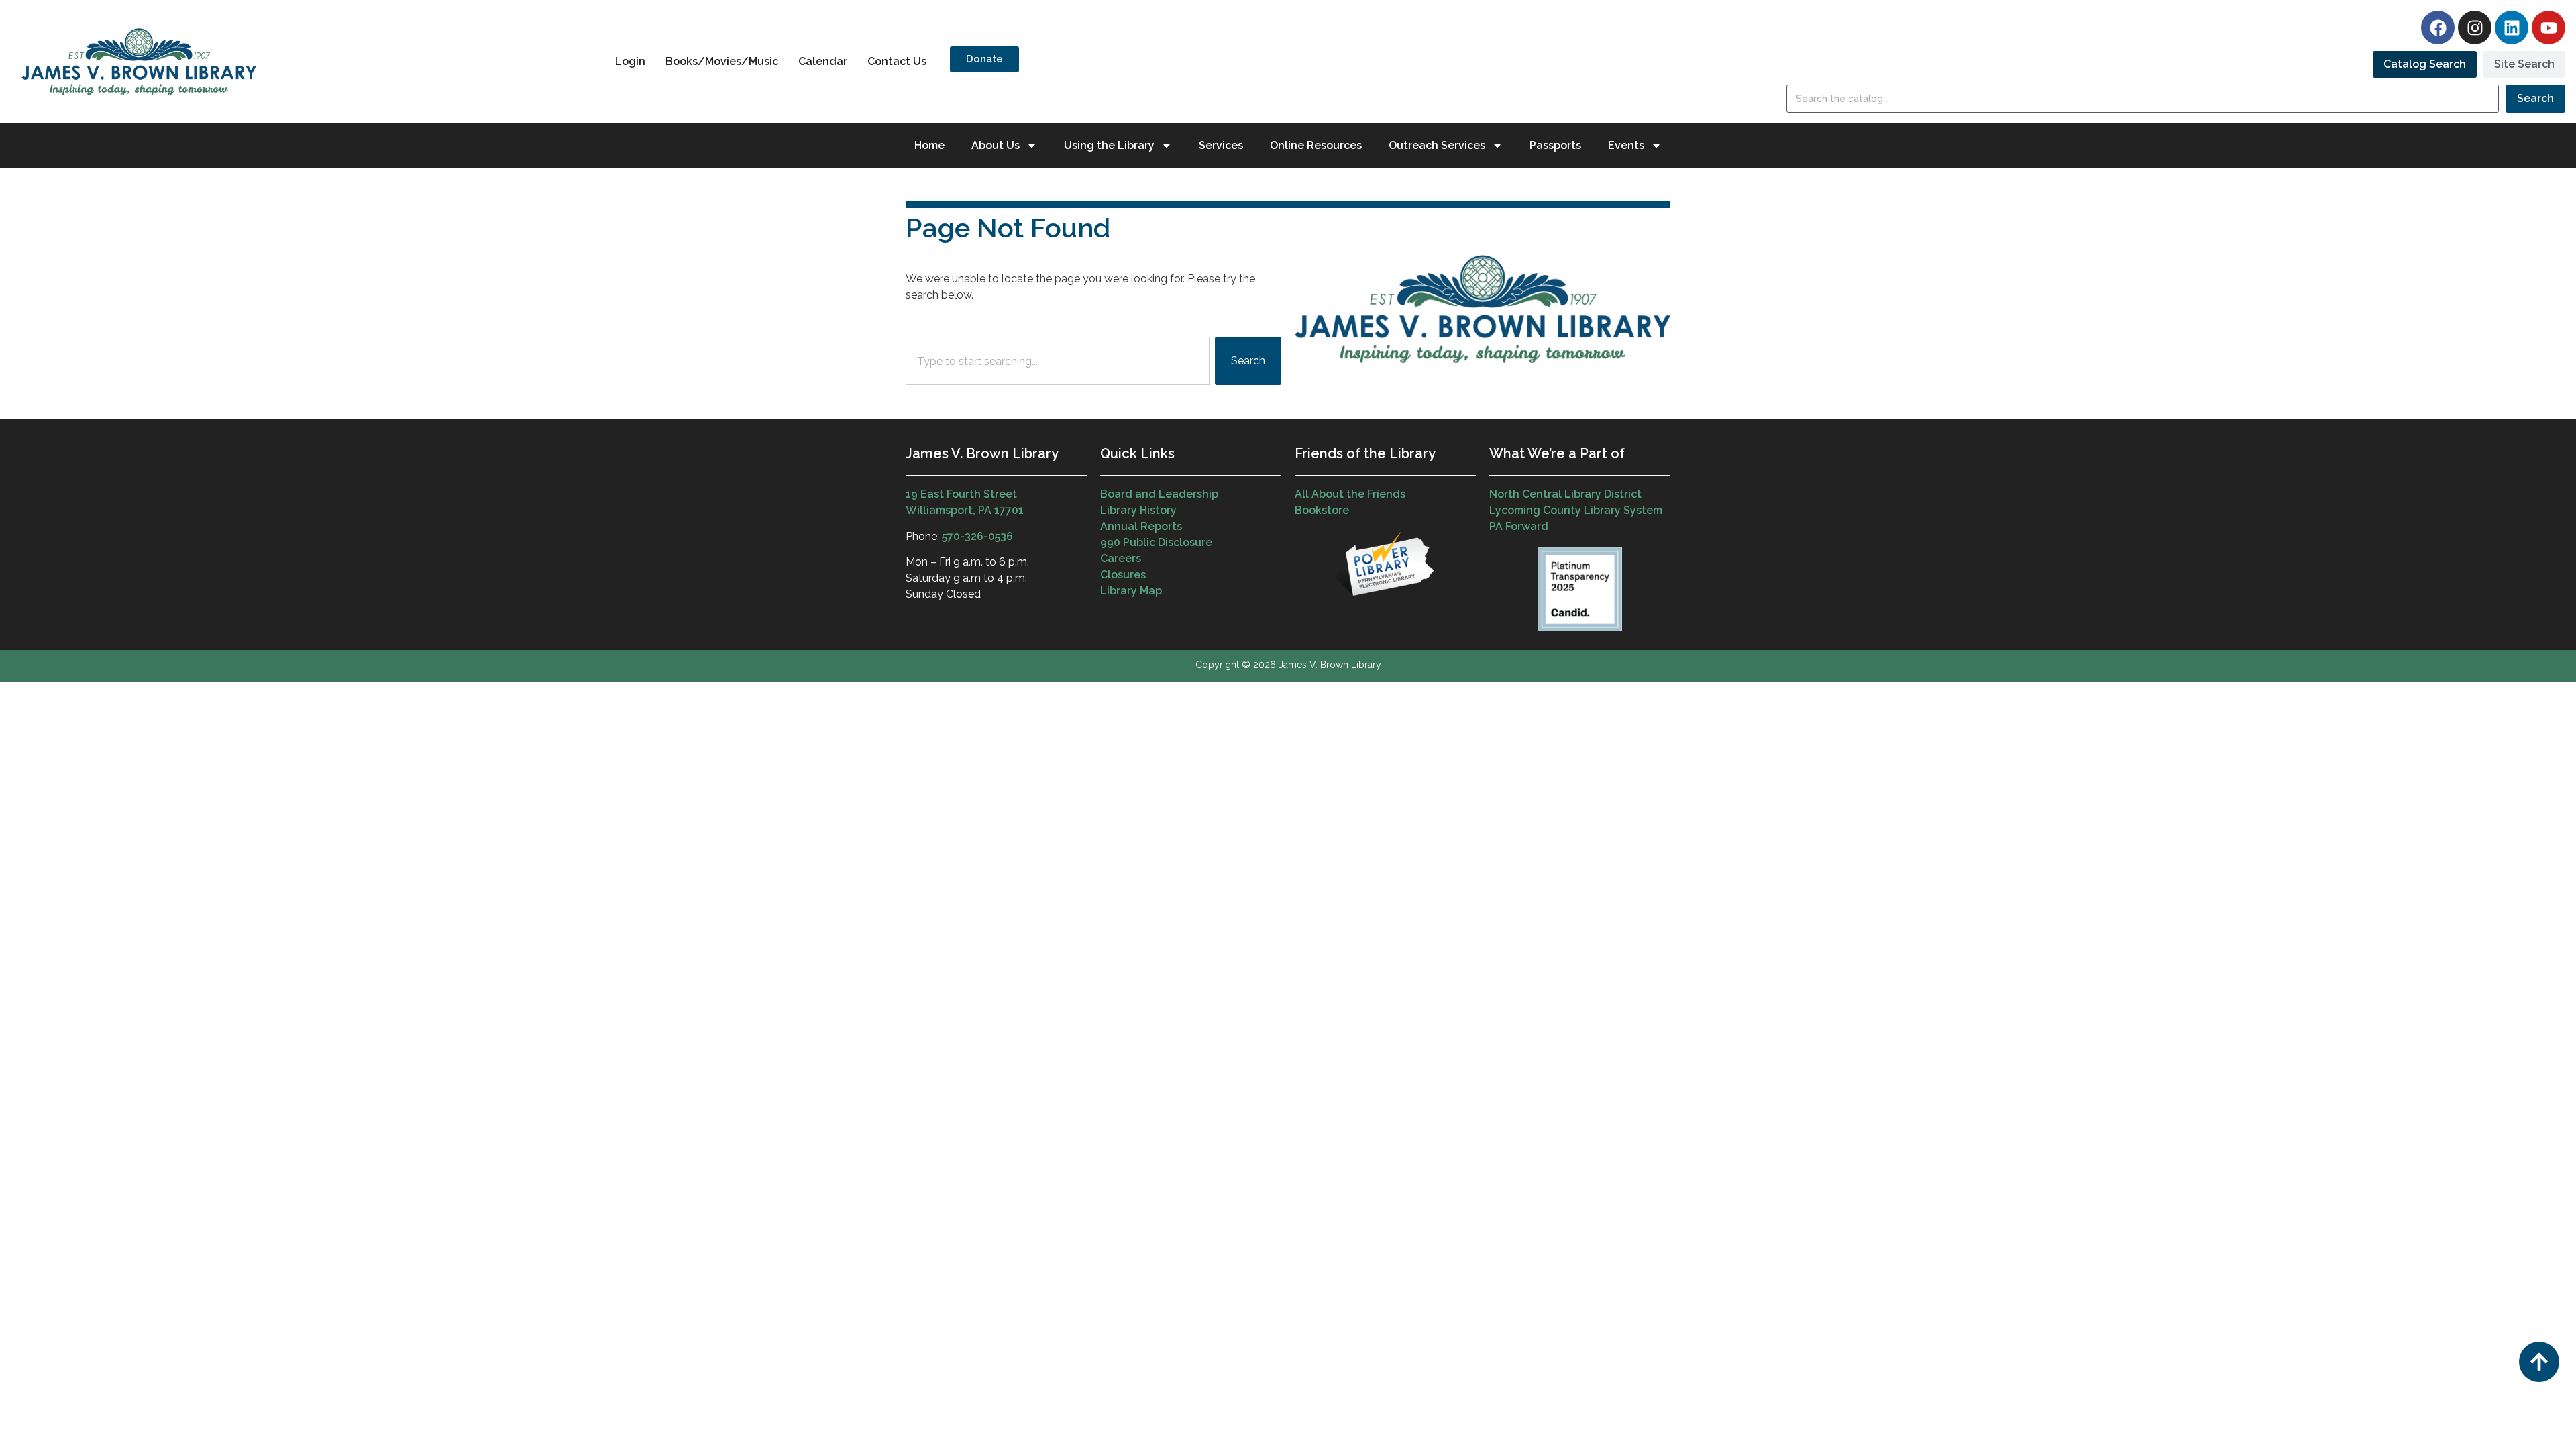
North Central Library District (1565, 494)
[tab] (2425, 64)
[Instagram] (2475, 28)
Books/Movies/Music (722, 61)
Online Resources (1316, 145)
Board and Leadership (1159, 494)
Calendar (823, 61)
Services (1221, 145)
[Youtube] (2548, 28)
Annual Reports (1141, 526)
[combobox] (1058, 361)
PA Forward (1519, 526)
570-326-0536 (977, 536)
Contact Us (897, 61)
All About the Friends (1350, 494)
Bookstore (1322, 510)
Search (2535, 98)
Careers (1121, 558)
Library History (1138, 510)
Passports (1555, 145)
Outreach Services (1437, 145)
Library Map (1131, 591)
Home (929, 145)
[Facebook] (2438, 28)
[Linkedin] (2512, 28)
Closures (1123, 575)
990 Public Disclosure (1156, 542)
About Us (996, 145)
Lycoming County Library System (1576, 510)
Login (630, 61)
